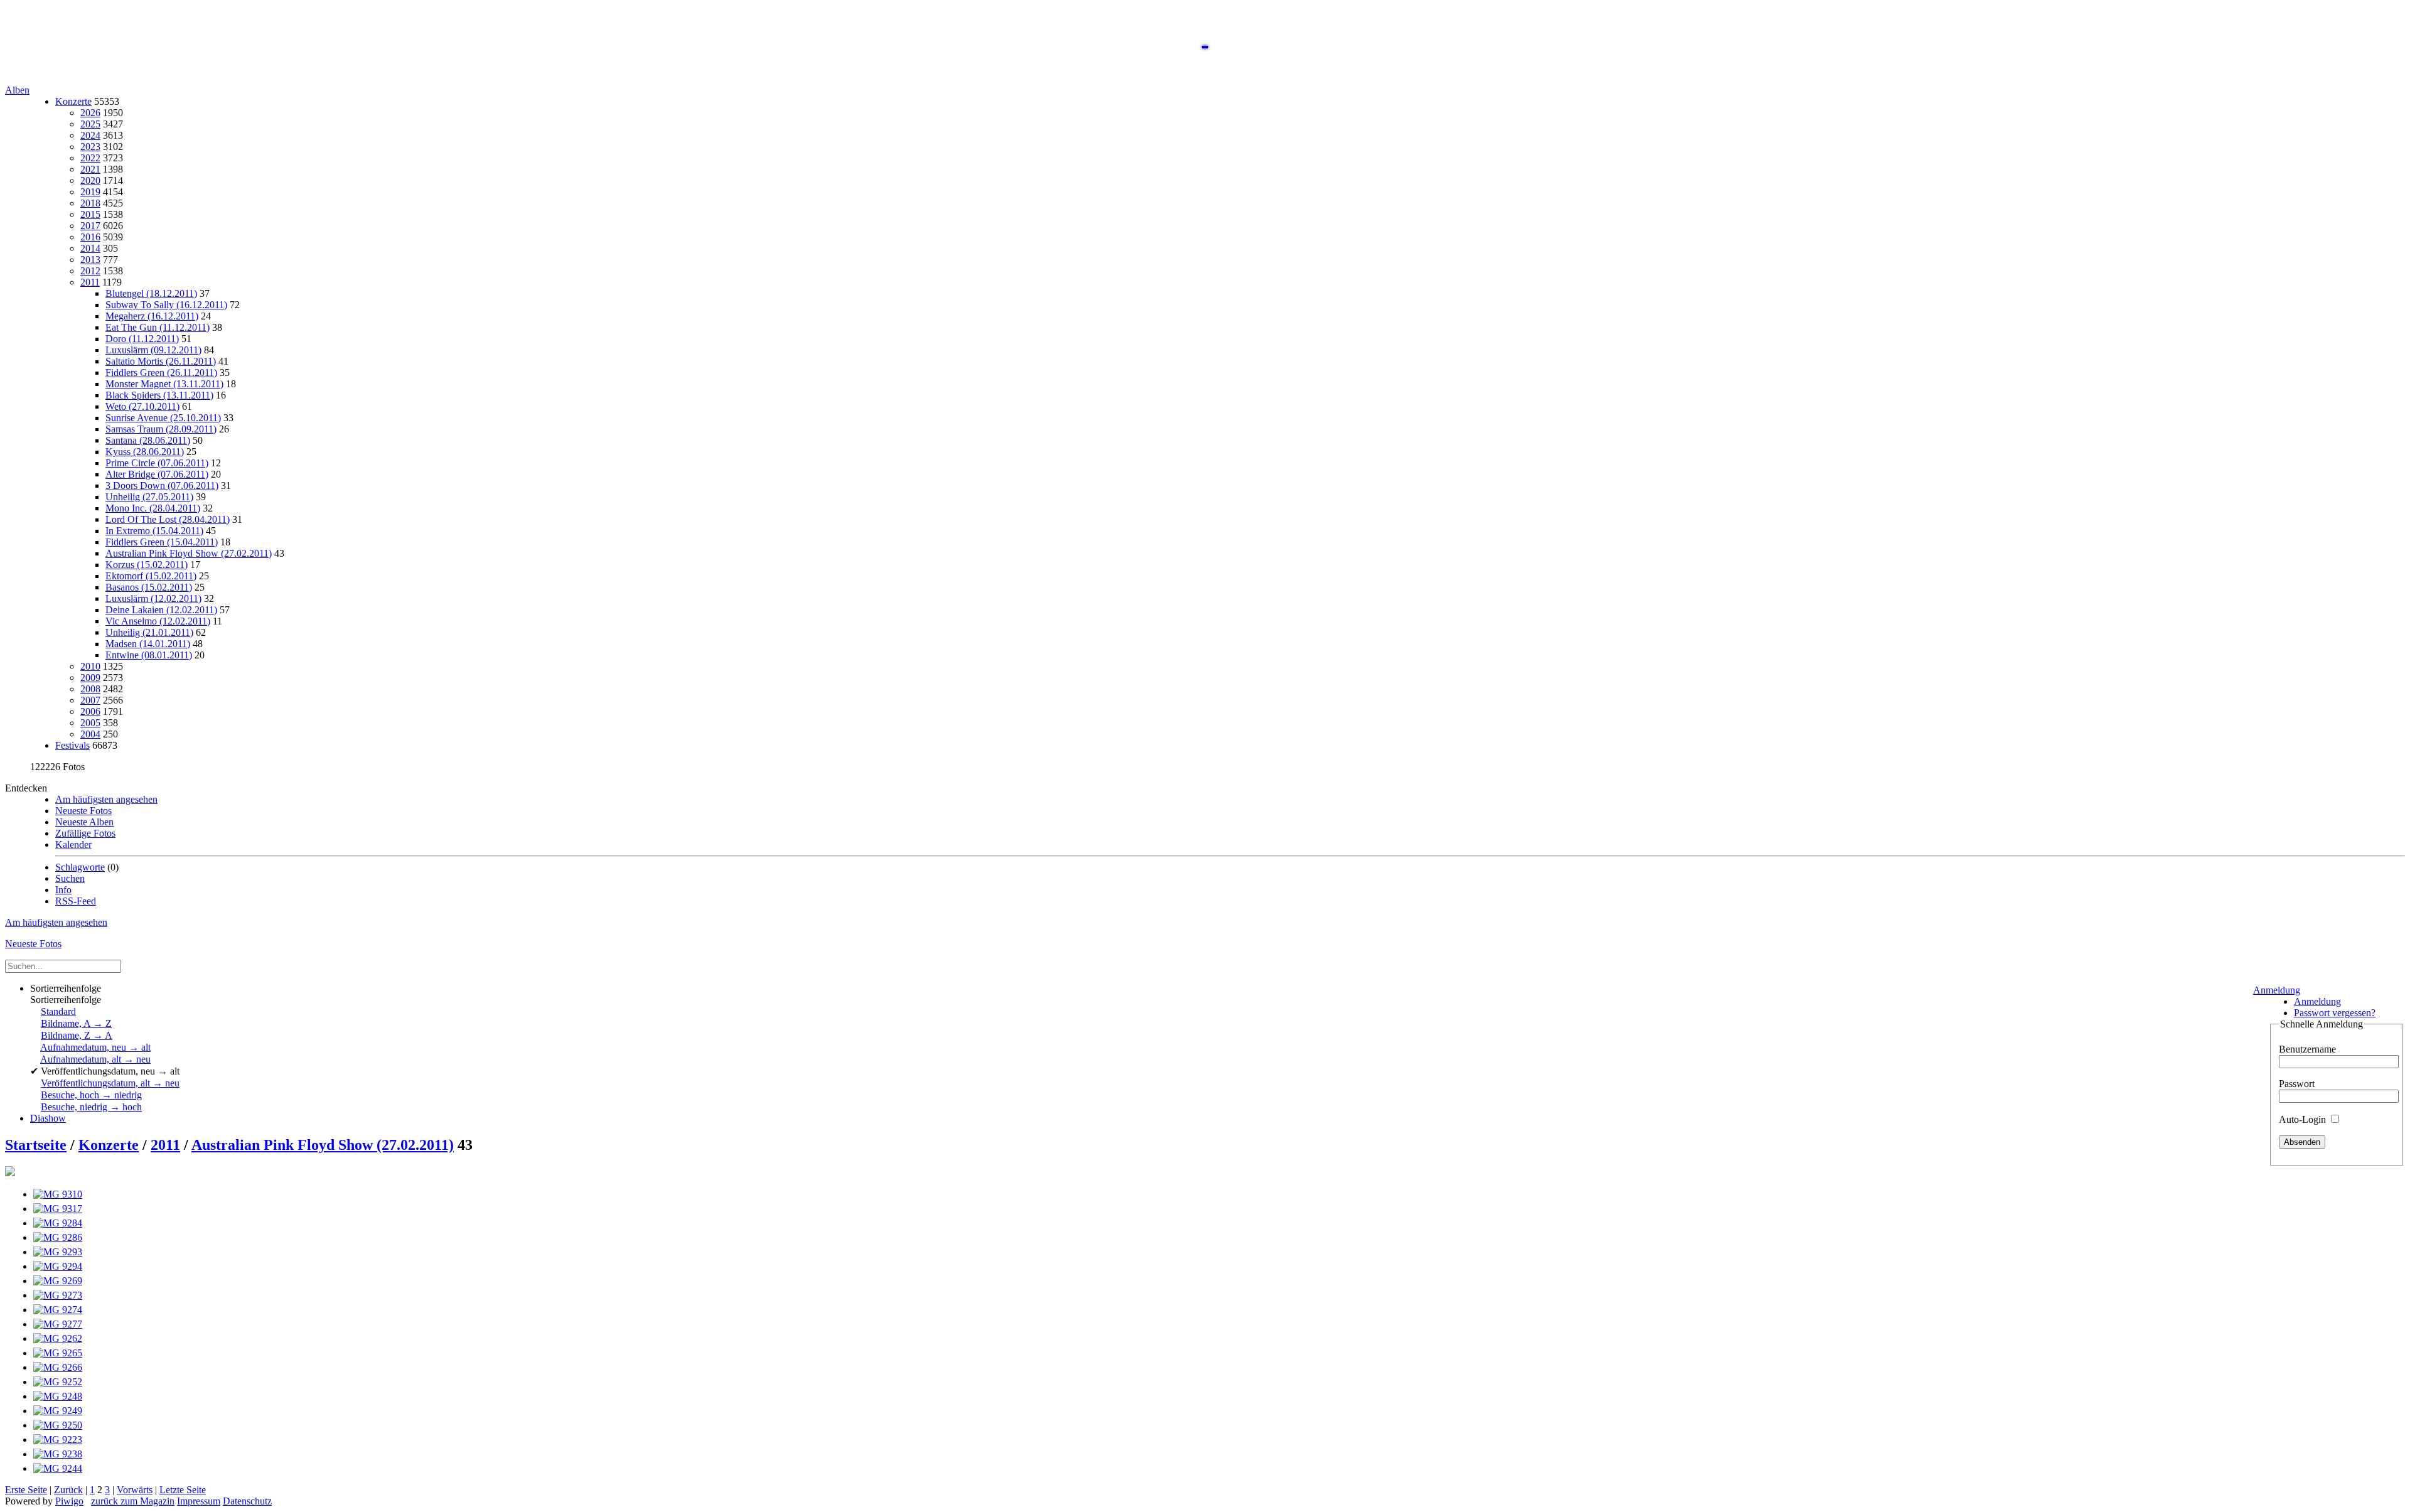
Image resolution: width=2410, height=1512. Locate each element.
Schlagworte (80, 867)
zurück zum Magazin (133, 1501)
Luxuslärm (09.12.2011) (153, 350)
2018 (90, 203)
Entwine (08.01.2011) (149, 655)
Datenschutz (247, 1501)
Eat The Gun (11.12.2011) (158, 327)
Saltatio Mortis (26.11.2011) (161, 361)
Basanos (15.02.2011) (149, 587)
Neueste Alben (84, 822)
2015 (90, 214)
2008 (90, 689)
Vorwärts (135, 1490)
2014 (90, 248)
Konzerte (73, 101)
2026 (90, 113)
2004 (90, 734)
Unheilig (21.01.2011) (149, 632)
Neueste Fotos (83, 811)
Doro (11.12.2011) (142, 339)
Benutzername (2307, 1049)
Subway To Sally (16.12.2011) (166, 305)
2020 (90, 180)
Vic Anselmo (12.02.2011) (158, 621)
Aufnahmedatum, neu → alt (95, 1047)
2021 (90, 169)
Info (63, 890)
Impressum (199, 1501)
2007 (90, 700)
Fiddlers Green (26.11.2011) (161, 373)
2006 (90, 711)
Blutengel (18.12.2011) (151, 293)
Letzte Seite (183, 1490)
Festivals (72, 745)
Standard (58, 1011)
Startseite (36, 1145)
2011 (90, 282)
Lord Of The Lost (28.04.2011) (168, 519)
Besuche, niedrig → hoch (91, 1107)
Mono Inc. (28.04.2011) (153, 508)
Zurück (68, 1490)
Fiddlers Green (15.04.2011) (162, 542)
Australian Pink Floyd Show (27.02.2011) (189, 553)
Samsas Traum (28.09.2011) (161, 429)
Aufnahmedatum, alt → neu (95, 1059)
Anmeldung (2277, 990)
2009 (90, 678)
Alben (17, 90)
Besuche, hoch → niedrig (91, 1095)
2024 (90, 135)
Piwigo (69, 1501)
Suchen (70, 878)
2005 (90, 723)
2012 (90, 271)
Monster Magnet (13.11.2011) (164, 384)
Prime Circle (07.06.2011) (157, 463)
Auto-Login (2304, 1119)
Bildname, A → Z (76, 1023)
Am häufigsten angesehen (106, 799)
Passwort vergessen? (2335, 1013)
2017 (90, 226)
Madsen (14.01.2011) (148, 644)
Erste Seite (26, 1490)
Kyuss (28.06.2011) (145, 452)
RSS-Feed (76, 901)
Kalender (73, 844)
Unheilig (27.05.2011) (149, 497)
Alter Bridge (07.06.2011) (157, 474)
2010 (90, 666)
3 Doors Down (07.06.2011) (162, 485)
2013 (90, 260)
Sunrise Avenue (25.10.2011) (163, 418)
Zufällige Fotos (85, 833)
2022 (90, 158)
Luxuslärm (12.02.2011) (153, 598)
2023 (90, 147)
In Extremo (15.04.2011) (154, 531)
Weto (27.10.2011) (142, 406)
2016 (90, 237)
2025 (90, 124)
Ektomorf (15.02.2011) (151, 576)
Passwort (2297, 1084)
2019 (90, 192)
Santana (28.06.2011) (148, 440)
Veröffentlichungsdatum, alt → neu (110, 1083)
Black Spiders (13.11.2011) (159, 395)
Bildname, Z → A (77, 1035)
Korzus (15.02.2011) (147, 565)
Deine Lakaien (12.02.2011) (161, 610)
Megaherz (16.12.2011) (152, 316)
